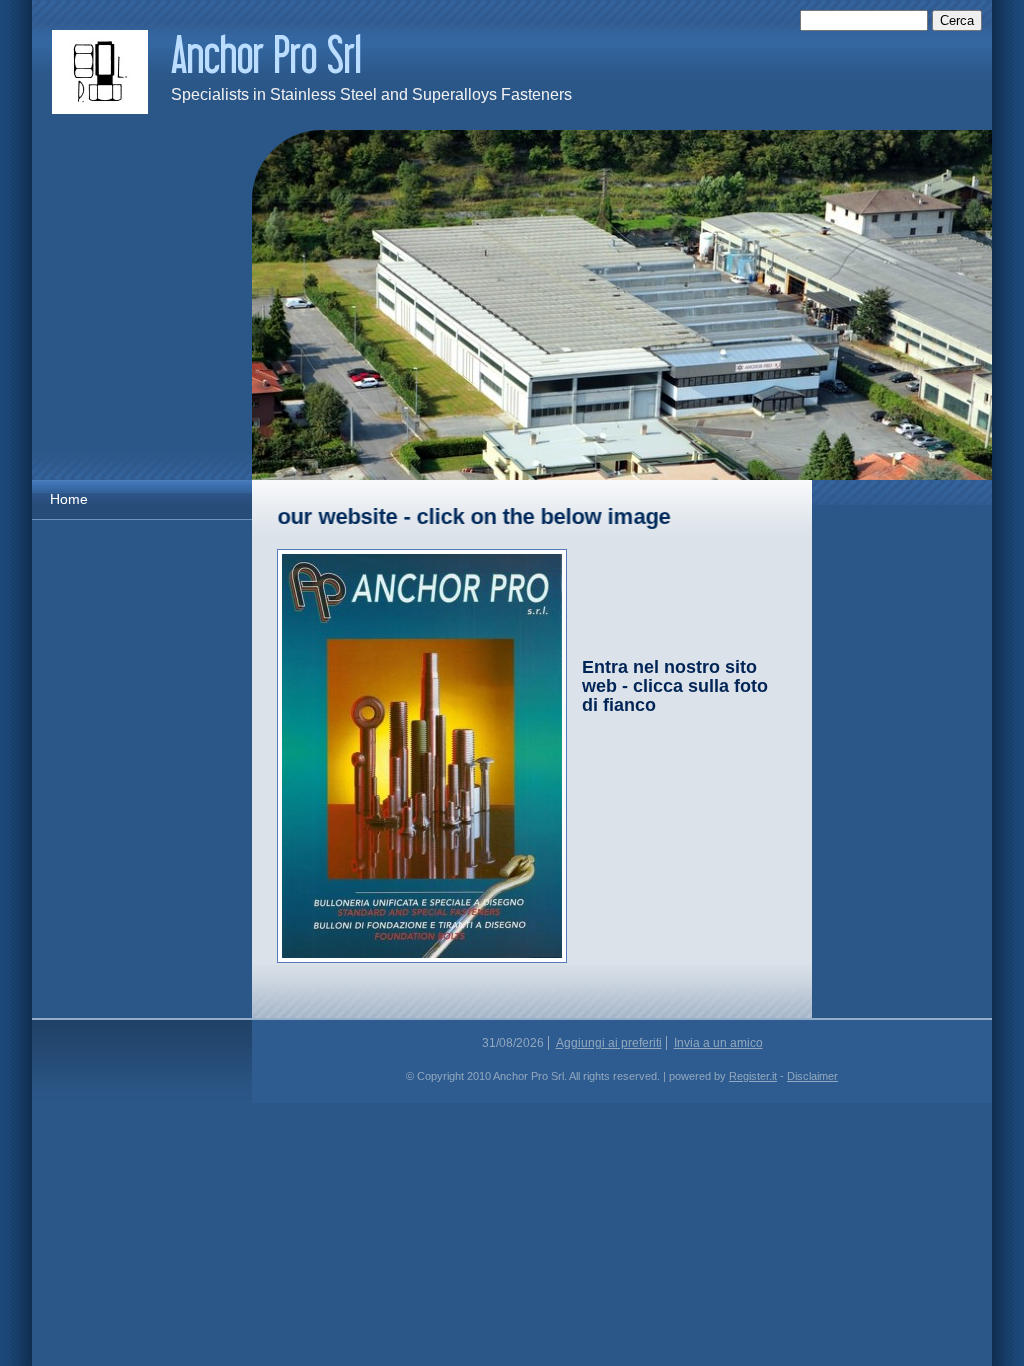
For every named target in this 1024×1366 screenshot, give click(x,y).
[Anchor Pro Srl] (100, 72)
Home (69, 499)
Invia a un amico (718, 1043)
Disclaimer (812, 1076)
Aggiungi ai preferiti (609, 1043)
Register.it (753, 1076)
